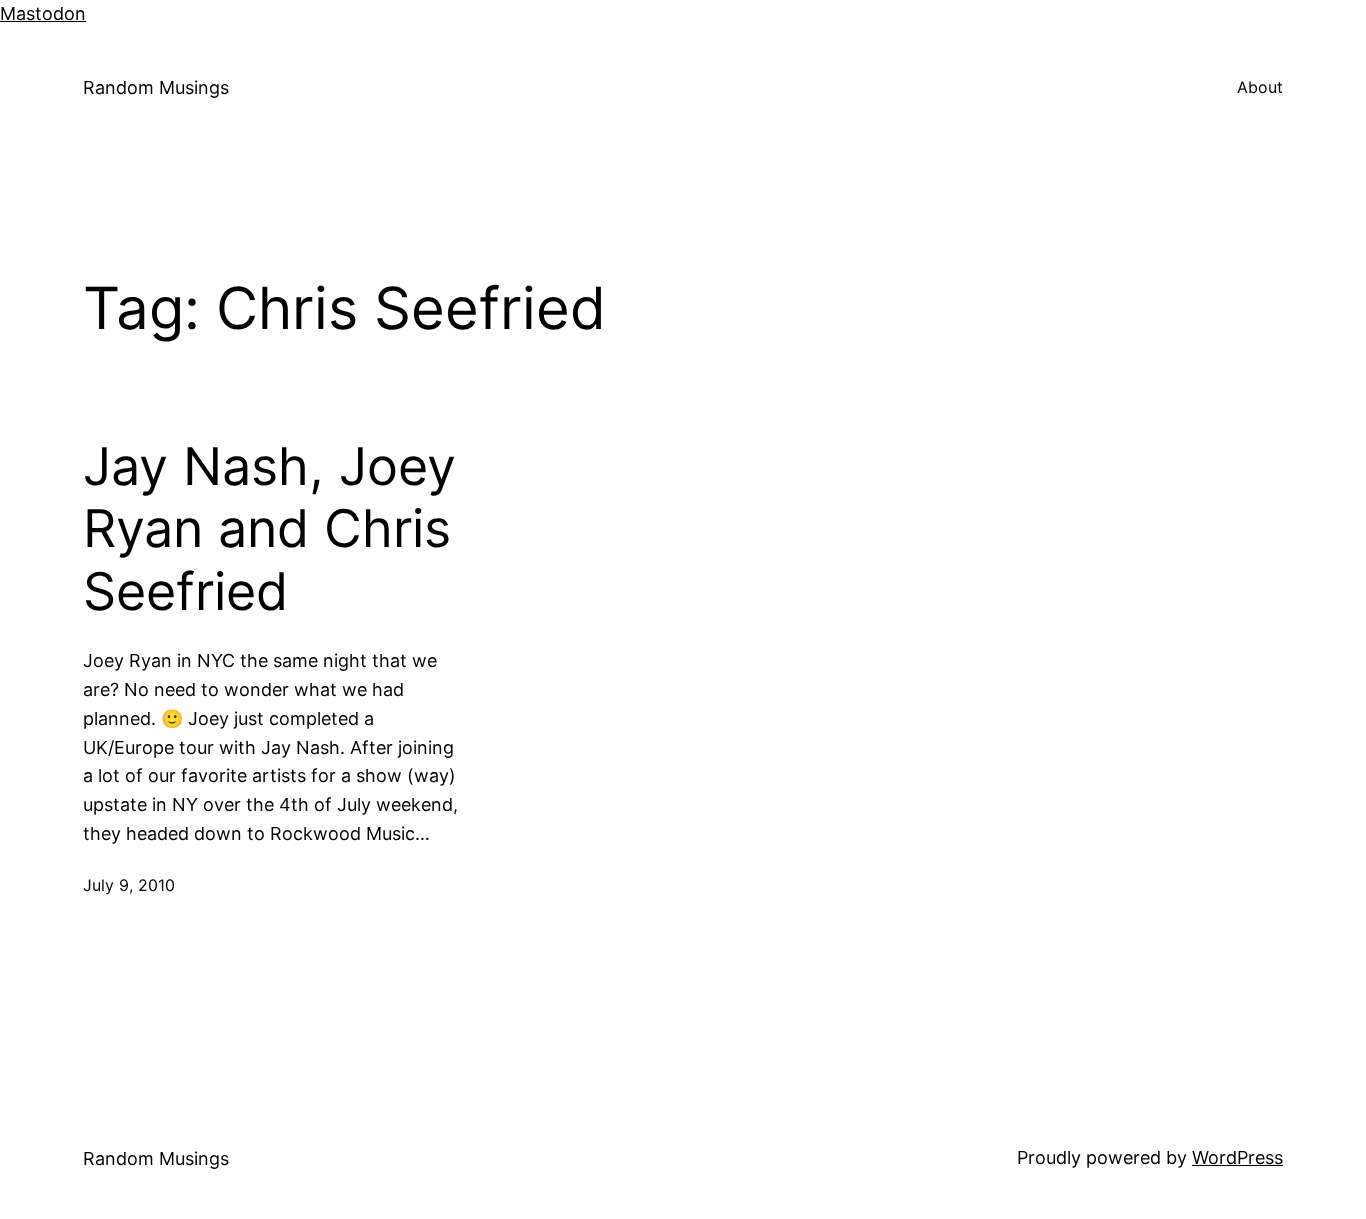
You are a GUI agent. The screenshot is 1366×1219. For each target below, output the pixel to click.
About (1260, 87)
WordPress (1237, 1157)
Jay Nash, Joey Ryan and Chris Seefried (269, 529)
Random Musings (156, 87)
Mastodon (43, 13)
